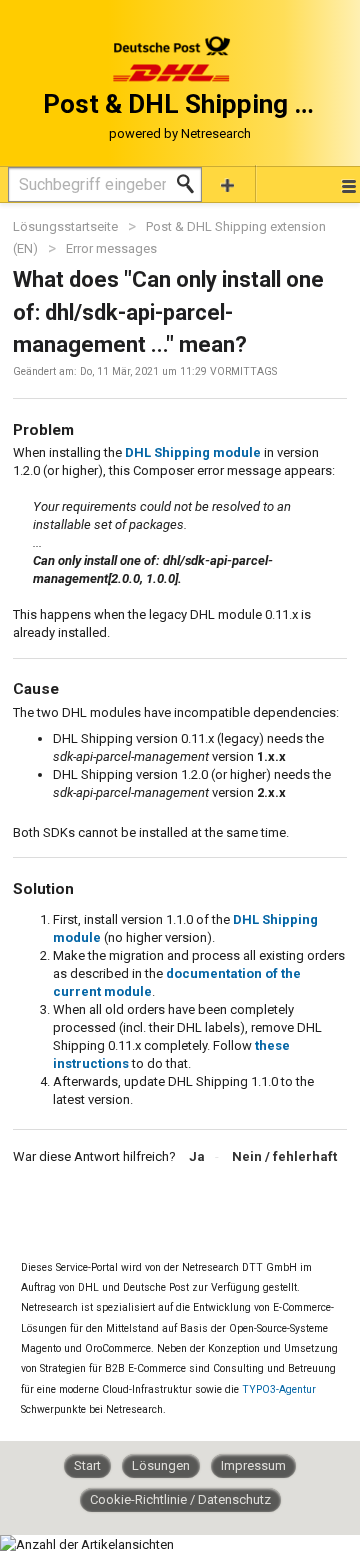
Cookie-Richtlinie (140, 1499)
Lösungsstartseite (67, 226)
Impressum (253, 1465)
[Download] (143, 774)
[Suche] (191, 184)
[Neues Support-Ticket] (228, 183)
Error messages (111, 248)
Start (87, 1465)
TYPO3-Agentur (279, 1389)
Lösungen (161, 1465)
